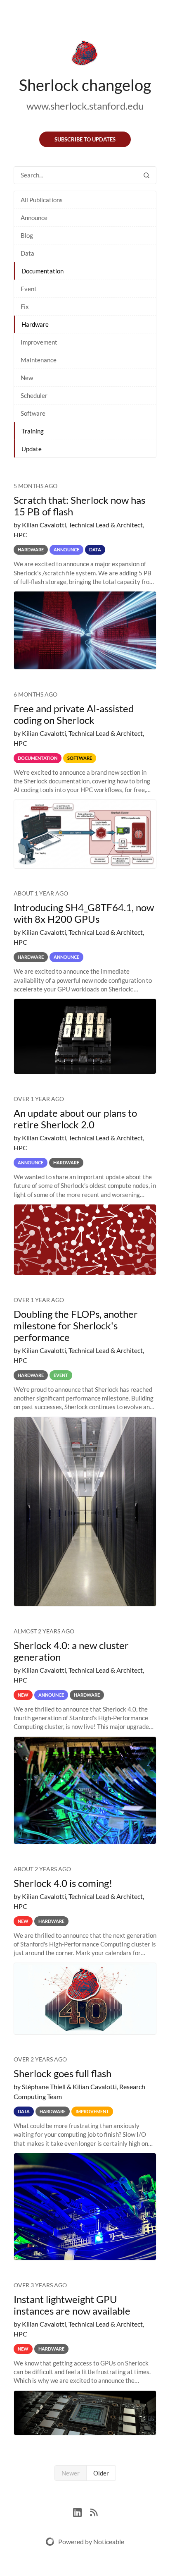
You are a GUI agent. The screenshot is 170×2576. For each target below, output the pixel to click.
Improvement (39, 342)
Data (27, 253)
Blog (27, 235)
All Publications (42, 200)
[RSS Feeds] (94, 2511)
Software (33, 413)
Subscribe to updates (85, 139)
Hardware (35, 324)
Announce (34, 218)
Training (33, 431)
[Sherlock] (85, 55)
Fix (25, 306)
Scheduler (34, 395)
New (27, 378)
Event (29, 289)
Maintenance (39, 360)
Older (101, 2473)
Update (32, 449)
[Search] (146, 175)
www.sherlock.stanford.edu (85, 106)
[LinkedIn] (81, 2511)
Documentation (42, 271)
